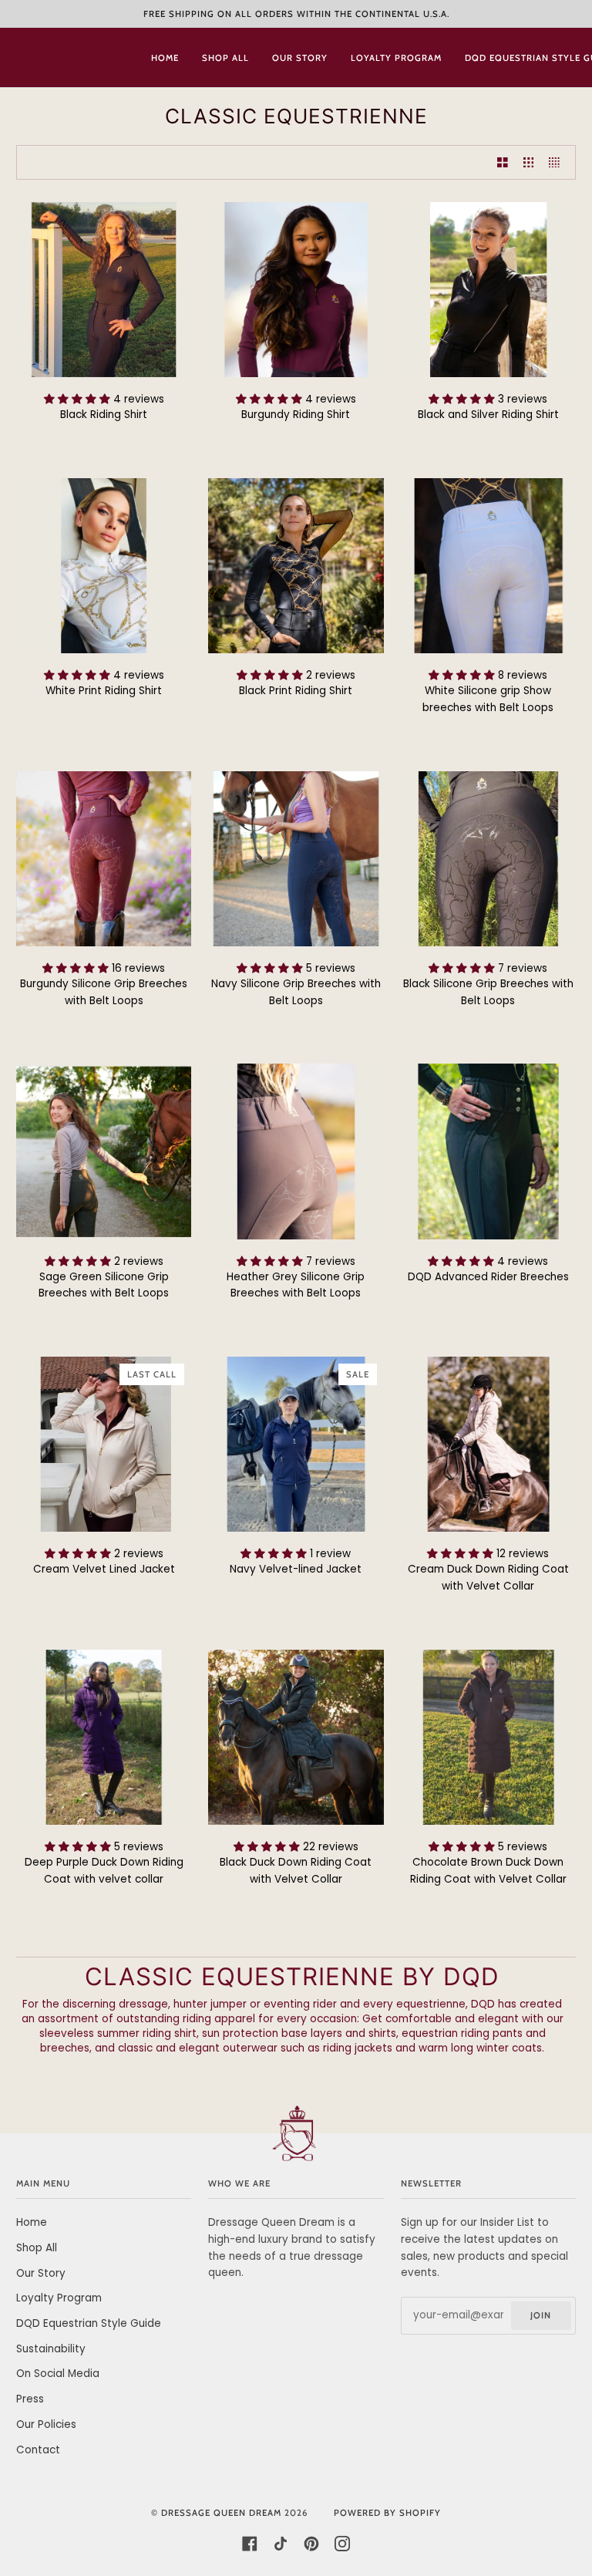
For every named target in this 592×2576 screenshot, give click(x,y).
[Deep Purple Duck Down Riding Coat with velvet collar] (104, 1737)
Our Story (41, 2273)
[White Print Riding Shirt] (104, 566)
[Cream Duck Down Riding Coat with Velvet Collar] (488, 1444)
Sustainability (51, 2349)
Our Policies (46, 2424)
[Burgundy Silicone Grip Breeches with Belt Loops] (104, 859)
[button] (79, 399)
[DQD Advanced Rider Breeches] (488, 1151)
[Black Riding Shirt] (104, 290)
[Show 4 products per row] (558, 162)
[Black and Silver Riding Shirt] (488, 290)
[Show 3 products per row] (529, 162)
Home (32, 2222)
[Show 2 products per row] (503, 162)
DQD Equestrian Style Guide (89, 2323)
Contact (38, 2450)
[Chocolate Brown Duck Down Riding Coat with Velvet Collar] (488, 1737)
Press (30, 2399)
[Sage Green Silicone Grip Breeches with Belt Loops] (104, 1151)
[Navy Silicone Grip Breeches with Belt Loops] (296, 859)
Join (541, 2315)
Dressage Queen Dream (223, 2513)
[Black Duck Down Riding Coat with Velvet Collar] (296, 1737)
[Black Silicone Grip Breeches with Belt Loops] (488, 859)
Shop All (37, 2248)
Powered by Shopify (387, 2513)
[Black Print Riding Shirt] (296, 566)
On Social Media (58, 2374)
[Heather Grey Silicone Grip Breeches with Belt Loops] (296, 1151)
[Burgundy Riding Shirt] (296, 290)
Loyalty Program (59, 2298)
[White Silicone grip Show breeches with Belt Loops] (488, 566)
